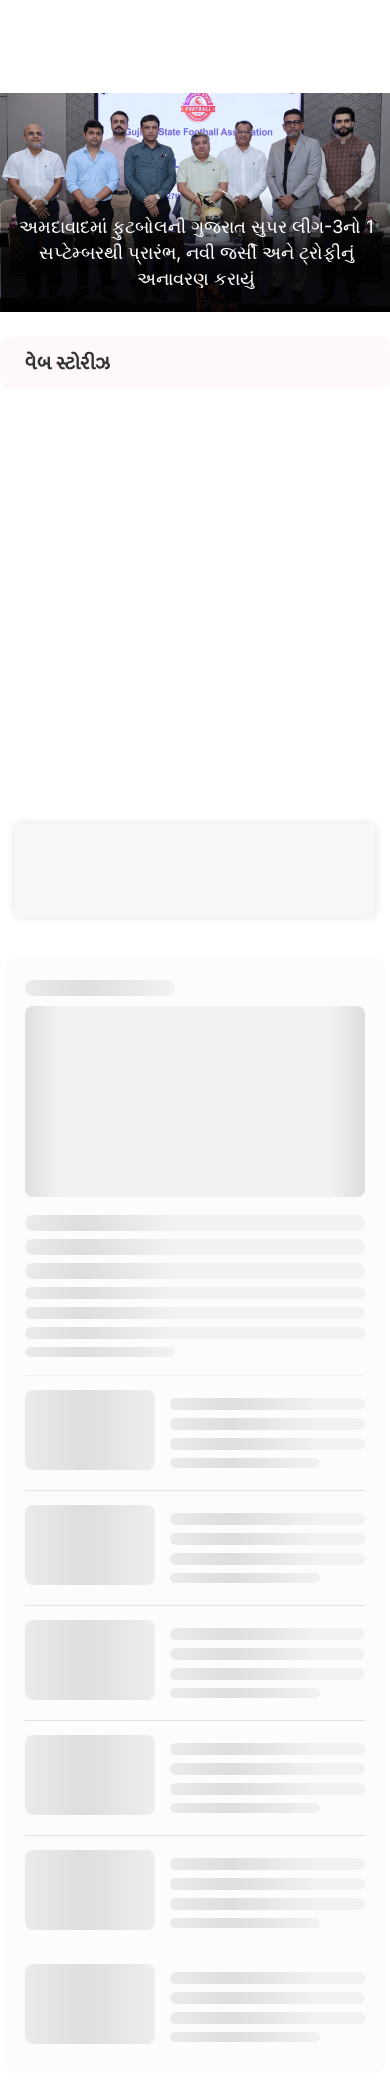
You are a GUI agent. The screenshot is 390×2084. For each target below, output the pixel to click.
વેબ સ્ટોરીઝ (67, 363)
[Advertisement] (195, 584)
